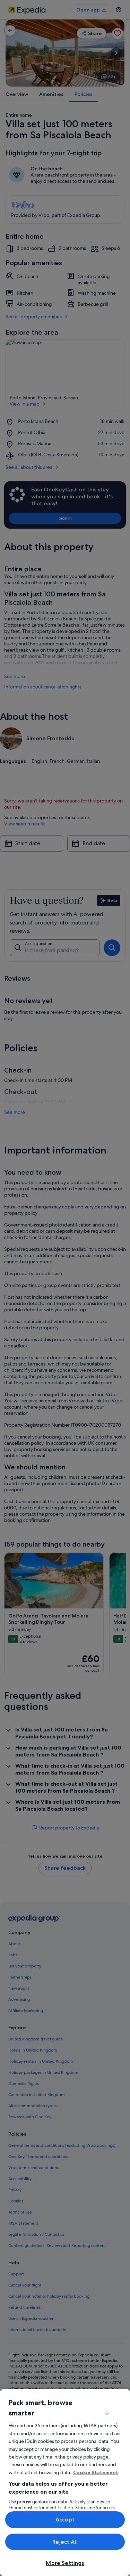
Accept (65, 2520)
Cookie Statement (96, 2472)
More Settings (65, 2563)
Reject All (65, 2542)
